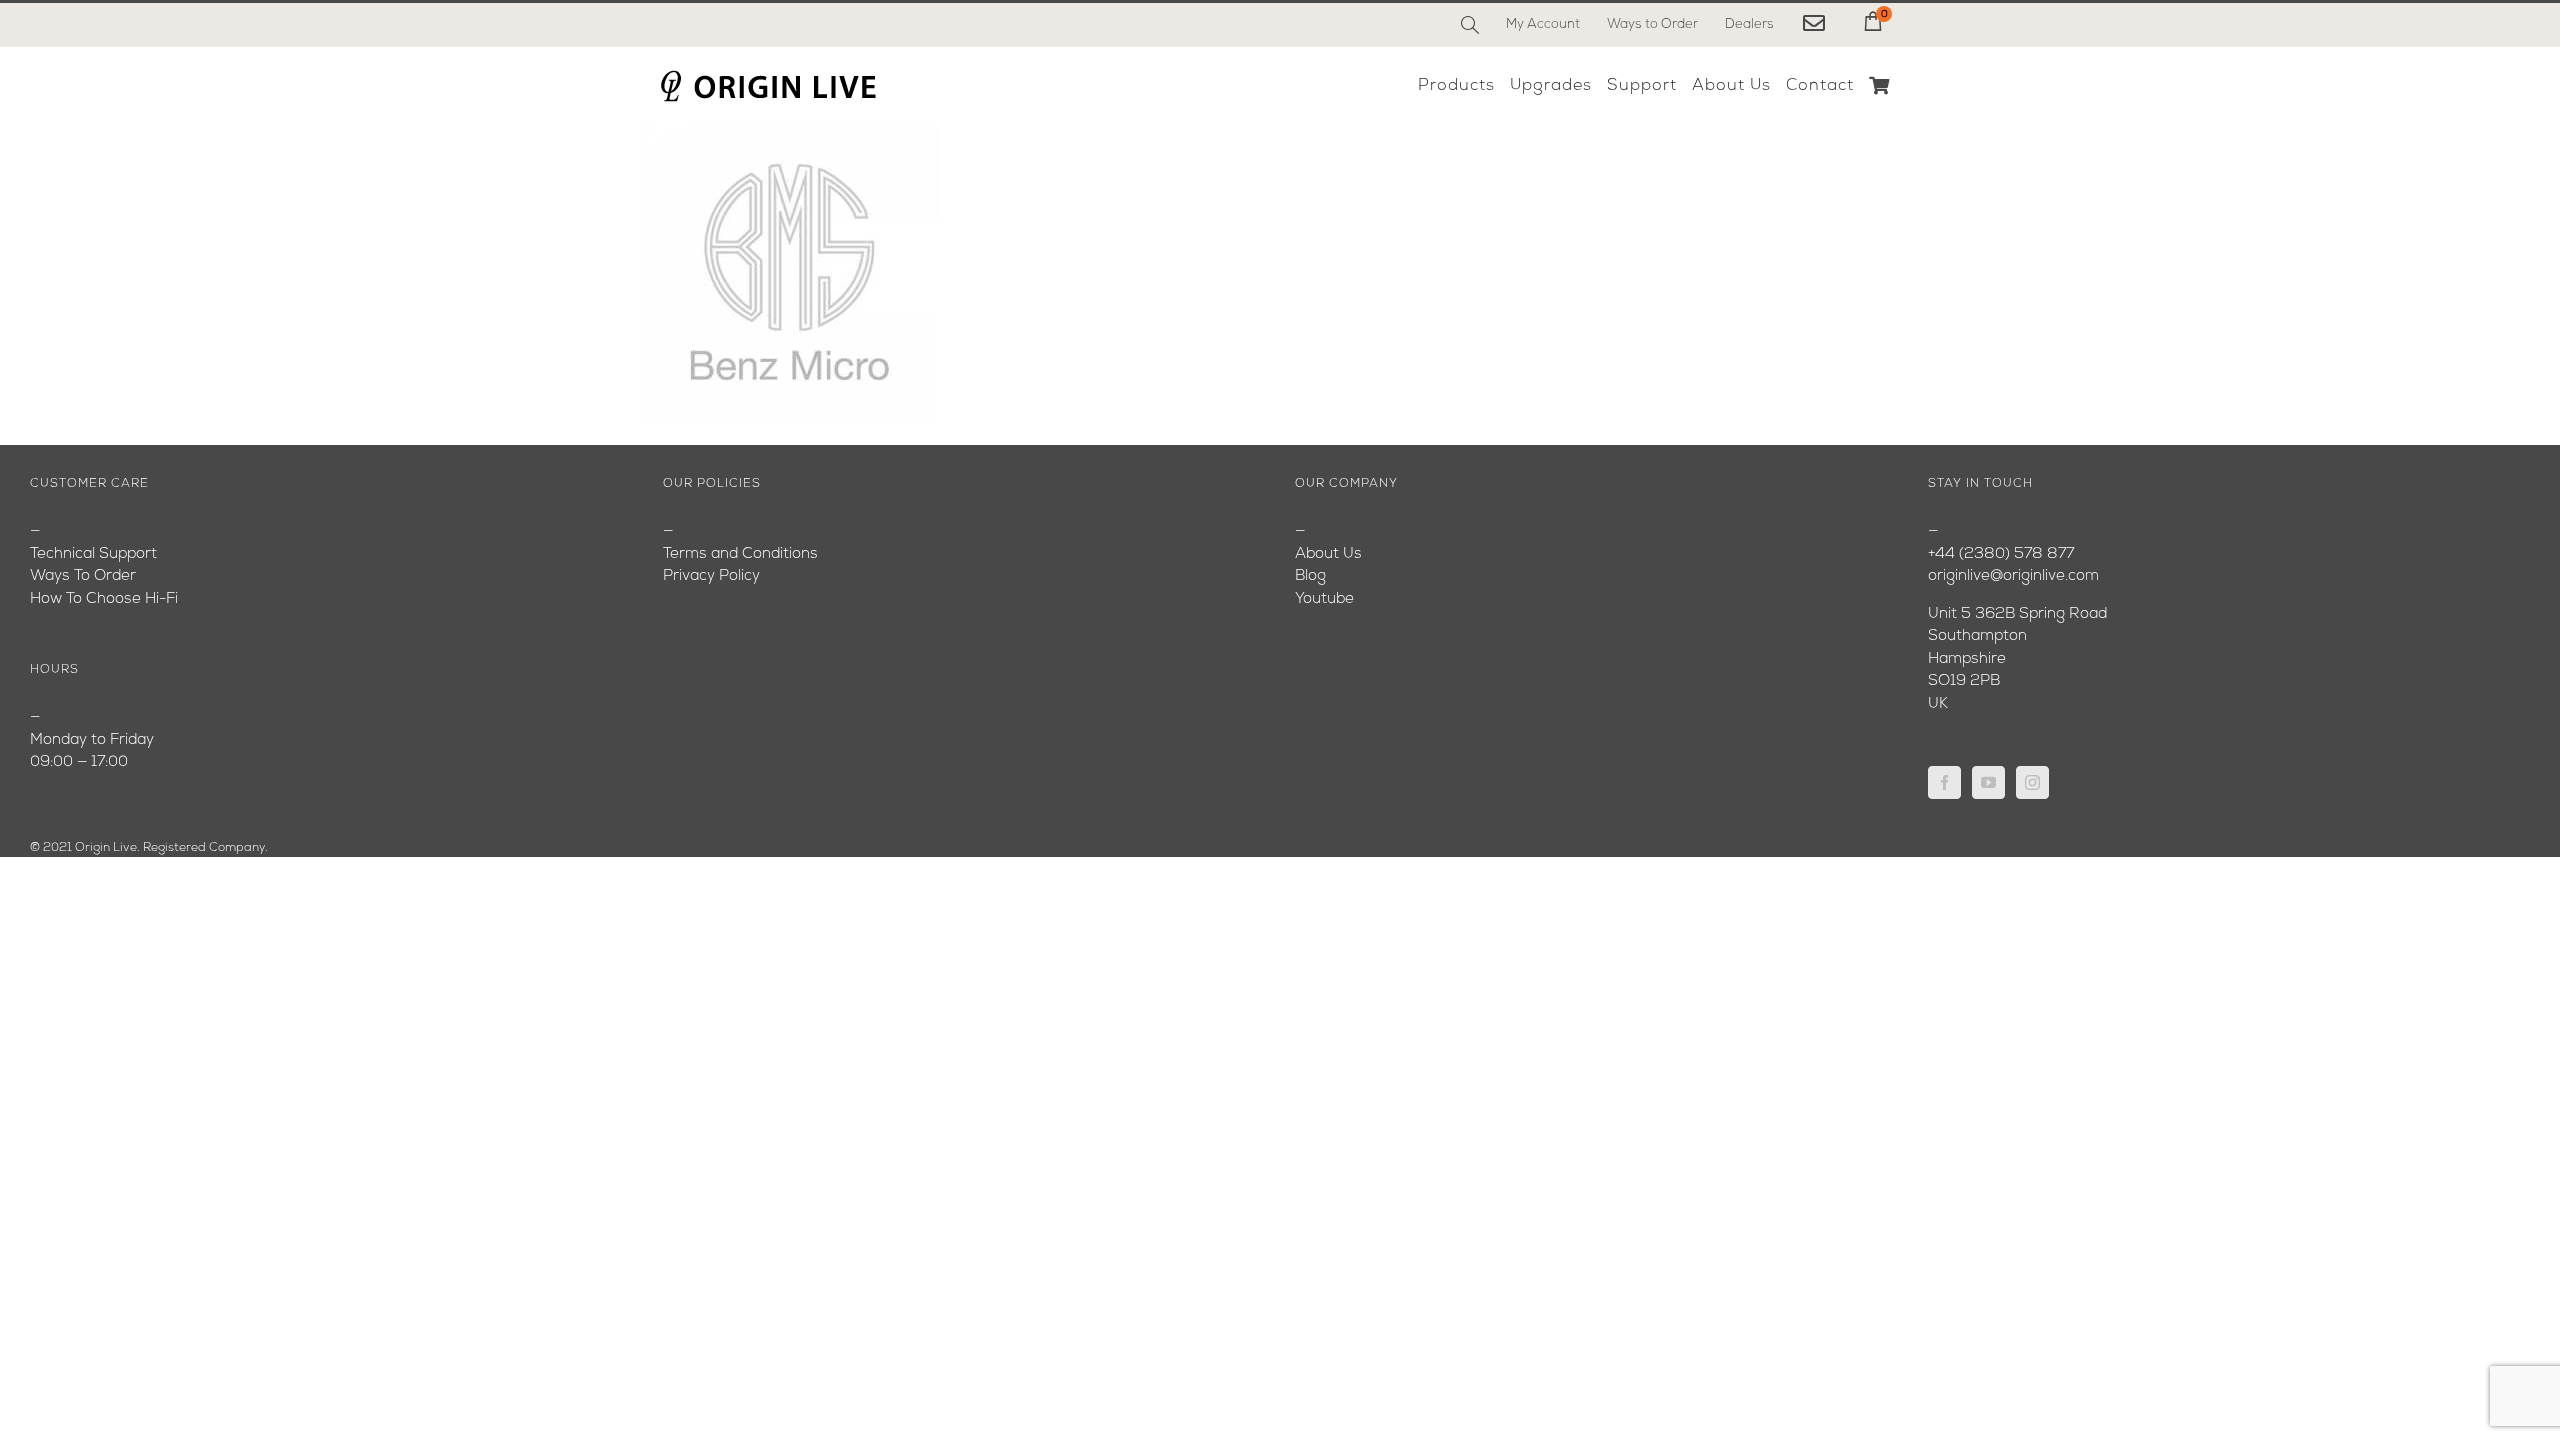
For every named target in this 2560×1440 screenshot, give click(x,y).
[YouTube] (1988, 782)
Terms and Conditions (740, 554)
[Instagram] (2032, 782)
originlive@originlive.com (2013, 576)
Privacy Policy (711, 576)
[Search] (1470, 25)
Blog (1310, 576)
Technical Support (93, 554)
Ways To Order (83, 576)
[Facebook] (1944, 782)
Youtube (1324, 599)
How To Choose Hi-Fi (104, 599)
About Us (1328, 554)
